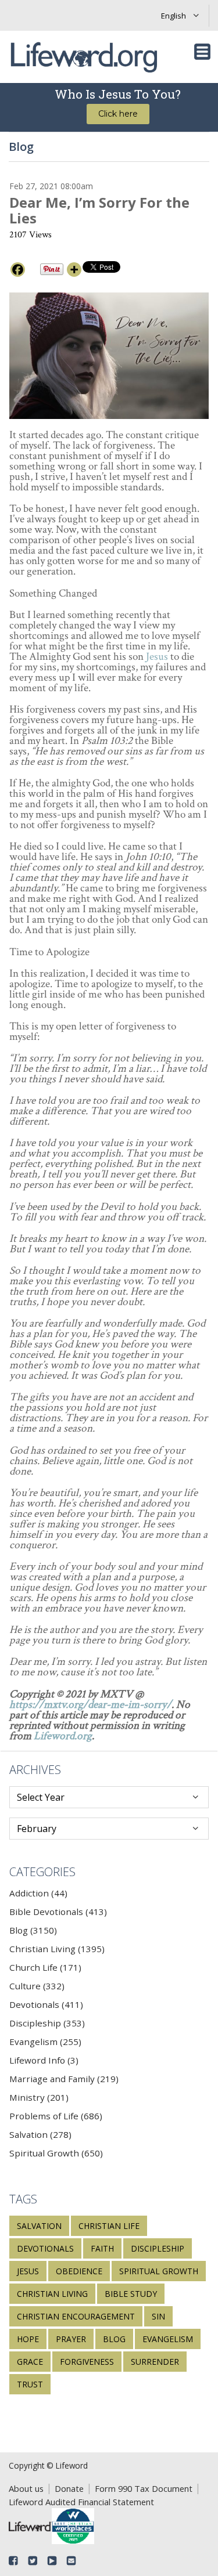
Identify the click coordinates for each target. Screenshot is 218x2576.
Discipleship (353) (47, 2023)
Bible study (131, 2294)
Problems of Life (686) (56, 2116)
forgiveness (87, 2362)
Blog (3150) (33, 1930)
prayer (71, 2339)
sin (158, 2316)
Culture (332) (37, 1986)
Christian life (109, 2226)
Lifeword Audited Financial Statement (81, 2502)
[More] (74, 270)
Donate (69, 2488)
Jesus (157, 657)
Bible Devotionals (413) (58, 1912)
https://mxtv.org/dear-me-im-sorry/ (90, 1705)
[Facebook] (18, 270)
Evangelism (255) (45, 2042)
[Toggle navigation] (202, 52)
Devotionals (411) (46, 2004)
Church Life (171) (45, 1967)
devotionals (45, 2248)
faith (102, 2248)
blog (114, 2339)
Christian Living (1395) (57, 1949)
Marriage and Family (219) (64, 2079)
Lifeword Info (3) (44, 2060)
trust (30, 2384)
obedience (79, 2271)
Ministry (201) (39, 2097)
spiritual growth (159, 2271)
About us (26, 2488)
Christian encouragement (76, 2316)
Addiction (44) (38, 1893)
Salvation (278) (40, 2134)
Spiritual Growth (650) (56, 2153)
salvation (39, 2226)
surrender (155, 2362)
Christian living (52, 2294)
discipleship (158, 2248)
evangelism (168, 2339)
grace (30, 2362)
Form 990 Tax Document (144, 2488)
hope (28, 2339)
